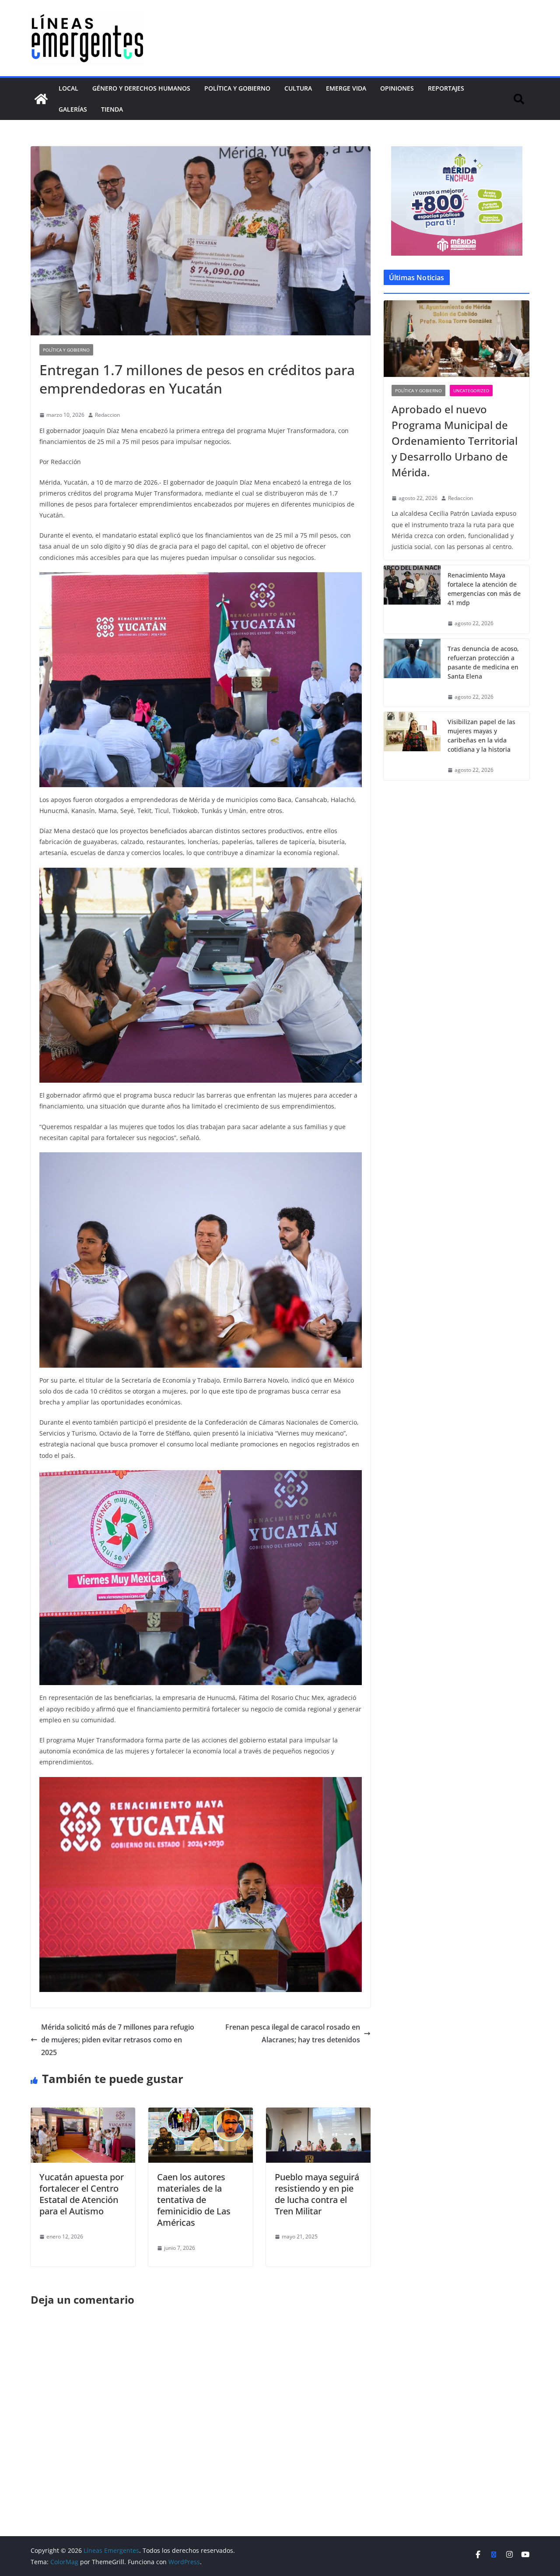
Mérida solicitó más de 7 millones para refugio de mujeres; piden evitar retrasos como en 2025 (118, 2040)
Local (68, 88)
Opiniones (397, 88)
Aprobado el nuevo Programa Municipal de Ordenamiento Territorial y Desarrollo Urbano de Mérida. (455, 441)
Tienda (112, 109)
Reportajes (446, 88)
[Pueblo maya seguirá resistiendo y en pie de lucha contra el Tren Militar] (318, 2114)
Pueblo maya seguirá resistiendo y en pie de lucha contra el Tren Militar (317, 2194)
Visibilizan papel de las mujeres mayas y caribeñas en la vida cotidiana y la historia (481, 735)
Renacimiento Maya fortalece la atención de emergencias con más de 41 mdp (484, 589)
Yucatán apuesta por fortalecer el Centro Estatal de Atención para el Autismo (82, 2194)
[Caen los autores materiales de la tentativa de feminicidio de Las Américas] (201, 2114)
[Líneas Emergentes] (41, 99)
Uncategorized (471, 391)
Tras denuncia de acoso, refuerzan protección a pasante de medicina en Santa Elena (483, 662)
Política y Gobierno (237, 88)
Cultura (298, 88)
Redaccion (107, 415)
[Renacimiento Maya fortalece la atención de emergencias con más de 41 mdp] (412, 599)
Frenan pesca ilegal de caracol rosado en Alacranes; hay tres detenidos (293, 2033)
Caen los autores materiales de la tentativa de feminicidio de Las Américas (194, 2200)
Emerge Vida (346, 88)
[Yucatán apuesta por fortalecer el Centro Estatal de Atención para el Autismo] (83, 2114)
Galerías (73, 109)
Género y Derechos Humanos (141, 88)
